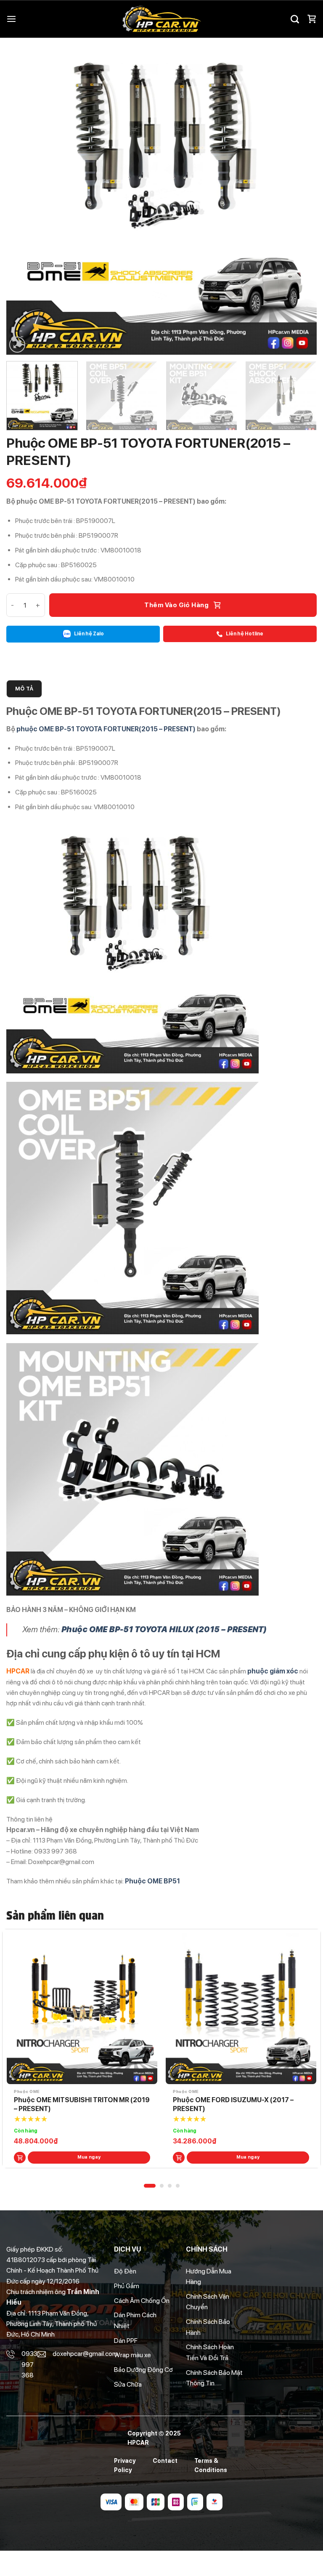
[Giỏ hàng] (312, 19)
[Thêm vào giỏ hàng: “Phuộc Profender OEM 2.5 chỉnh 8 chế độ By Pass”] (179, 2158)
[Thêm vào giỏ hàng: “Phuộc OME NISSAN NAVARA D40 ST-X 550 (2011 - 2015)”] (20, 2158)
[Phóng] (17, 345)
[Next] (300, 199)
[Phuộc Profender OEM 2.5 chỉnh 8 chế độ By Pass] (241, 2009)
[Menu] (11, 19)
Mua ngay (89, 2157)
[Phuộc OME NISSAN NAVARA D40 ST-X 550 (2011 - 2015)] (82, 2009)
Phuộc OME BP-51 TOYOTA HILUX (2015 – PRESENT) (164, 1629)
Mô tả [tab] (24, 689)
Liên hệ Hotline (244, 634)
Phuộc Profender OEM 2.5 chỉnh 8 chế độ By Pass (241, 2104)
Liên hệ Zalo (89, 634)
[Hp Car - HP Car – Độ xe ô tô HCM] (161, 19)
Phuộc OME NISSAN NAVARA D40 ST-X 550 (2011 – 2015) (75, 2104)
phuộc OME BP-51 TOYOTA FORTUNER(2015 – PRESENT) (106, 729)
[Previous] (23, 199)
